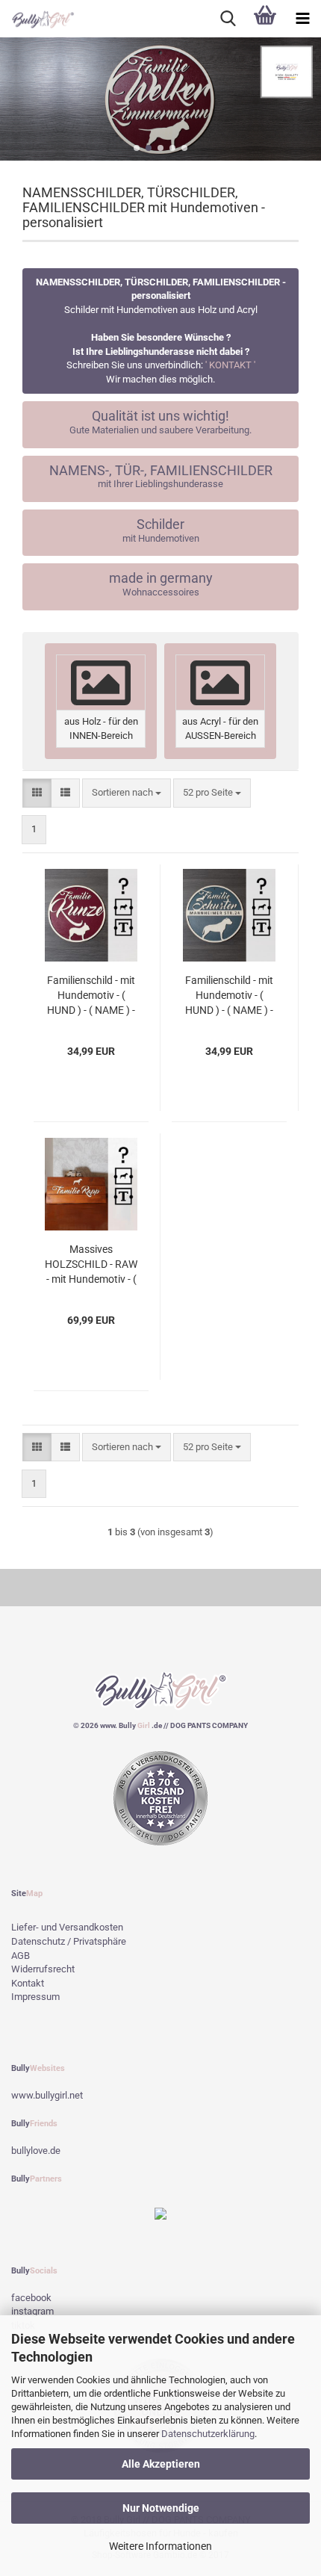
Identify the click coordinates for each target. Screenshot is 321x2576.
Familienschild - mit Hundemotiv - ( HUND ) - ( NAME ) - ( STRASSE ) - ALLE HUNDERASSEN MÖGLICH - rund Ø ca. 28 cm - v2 (229, 996)
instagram (32, 2311)
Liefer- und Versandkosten (67, 1927)
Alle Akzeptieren (161, 2464)
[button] (137, 148)
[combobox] (127, 793)
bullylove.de (36, 2151)
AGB (21, 1956)
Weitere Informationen (160, 2546)
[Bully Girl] (37, 19)
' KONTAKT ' (230, 365)
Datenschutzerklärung (208, 2434)
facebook (31, 2298)
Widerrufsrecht (43, 1969)
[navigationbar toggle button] (302, 19)
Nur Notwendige (161, 2508)
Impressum (35, 1997)
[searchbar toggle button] (228, 19)
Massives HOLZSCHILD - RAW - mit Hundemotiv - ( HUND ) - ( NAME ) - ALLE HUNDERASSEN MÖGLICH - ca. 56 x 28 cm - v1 (91, 1265)
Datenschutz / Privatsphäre (69, 1941)
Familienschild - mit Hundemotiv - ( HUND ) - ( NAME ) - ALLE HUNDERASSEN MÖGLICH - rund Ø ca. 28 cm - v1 (91, 996)
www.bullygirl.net (47, 2095)
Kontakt (28, 1983)
